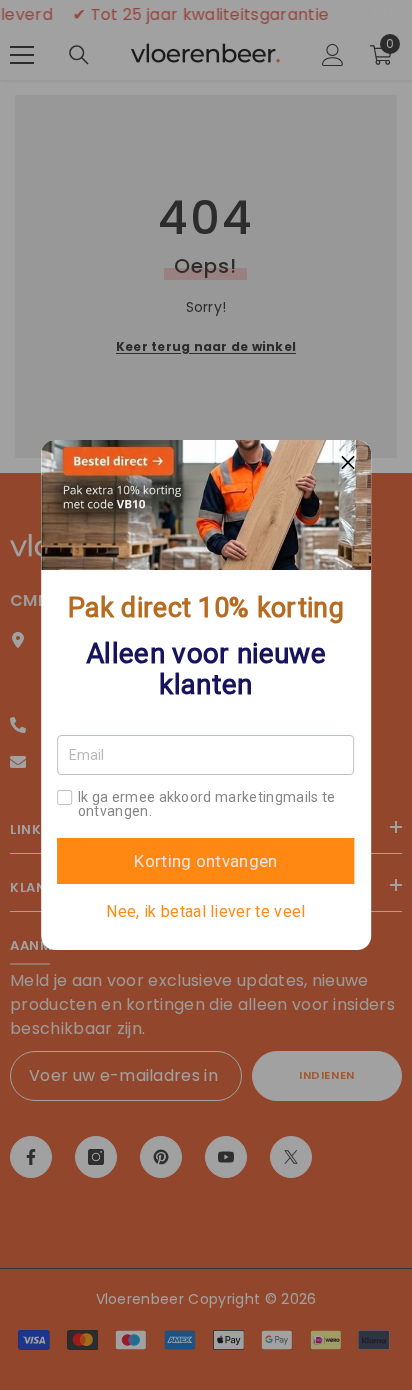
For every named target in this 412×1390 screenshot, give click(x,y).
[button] (348, 463)
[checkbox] (65, 797)
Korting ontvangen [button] (205, 861)
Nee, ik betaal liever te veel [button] (205, 912)
